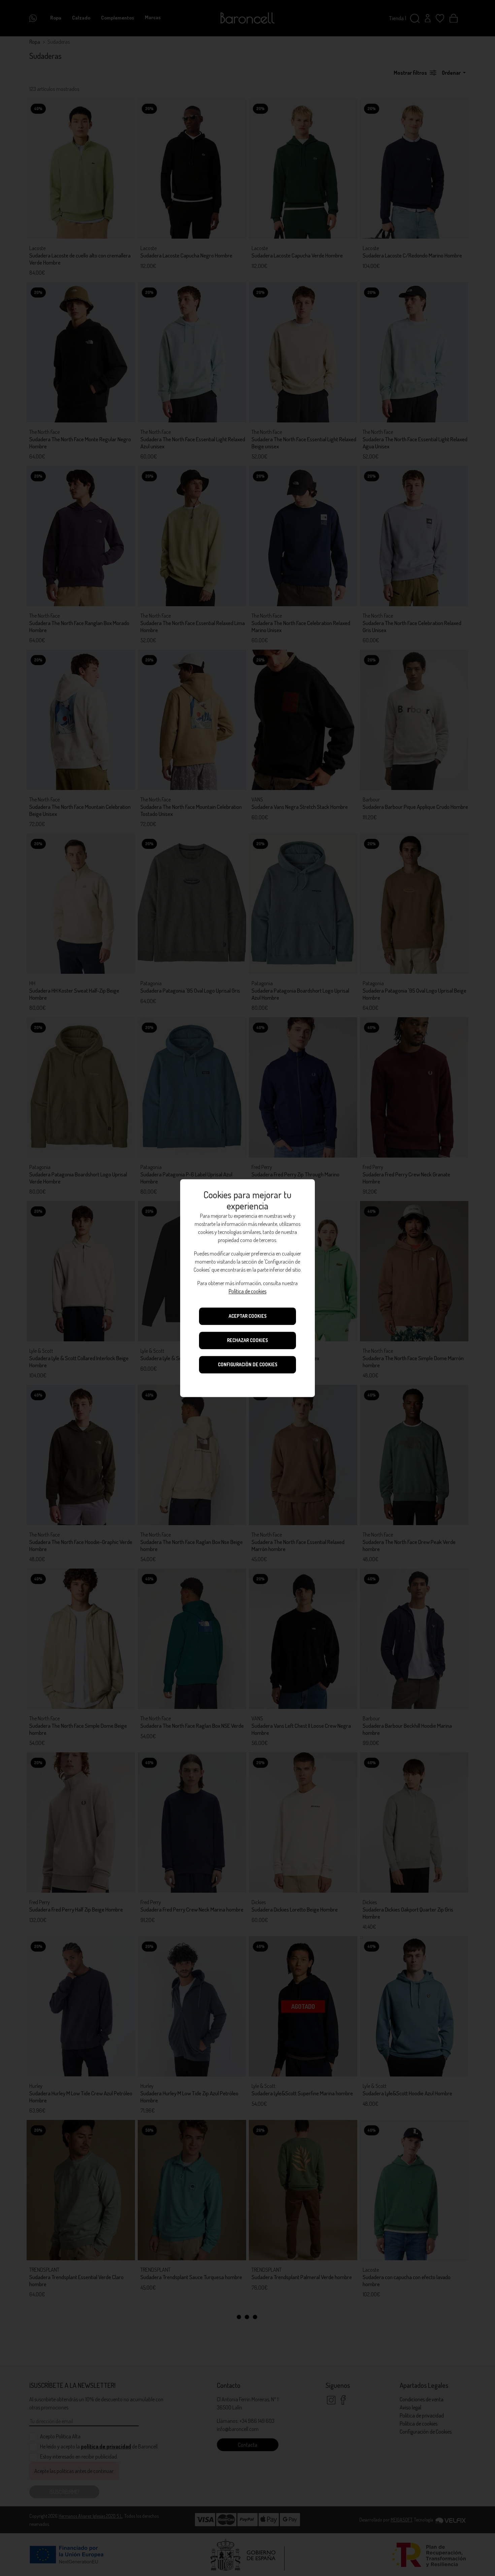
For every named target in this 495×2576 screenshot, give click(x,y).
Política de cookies (247, 1291)
